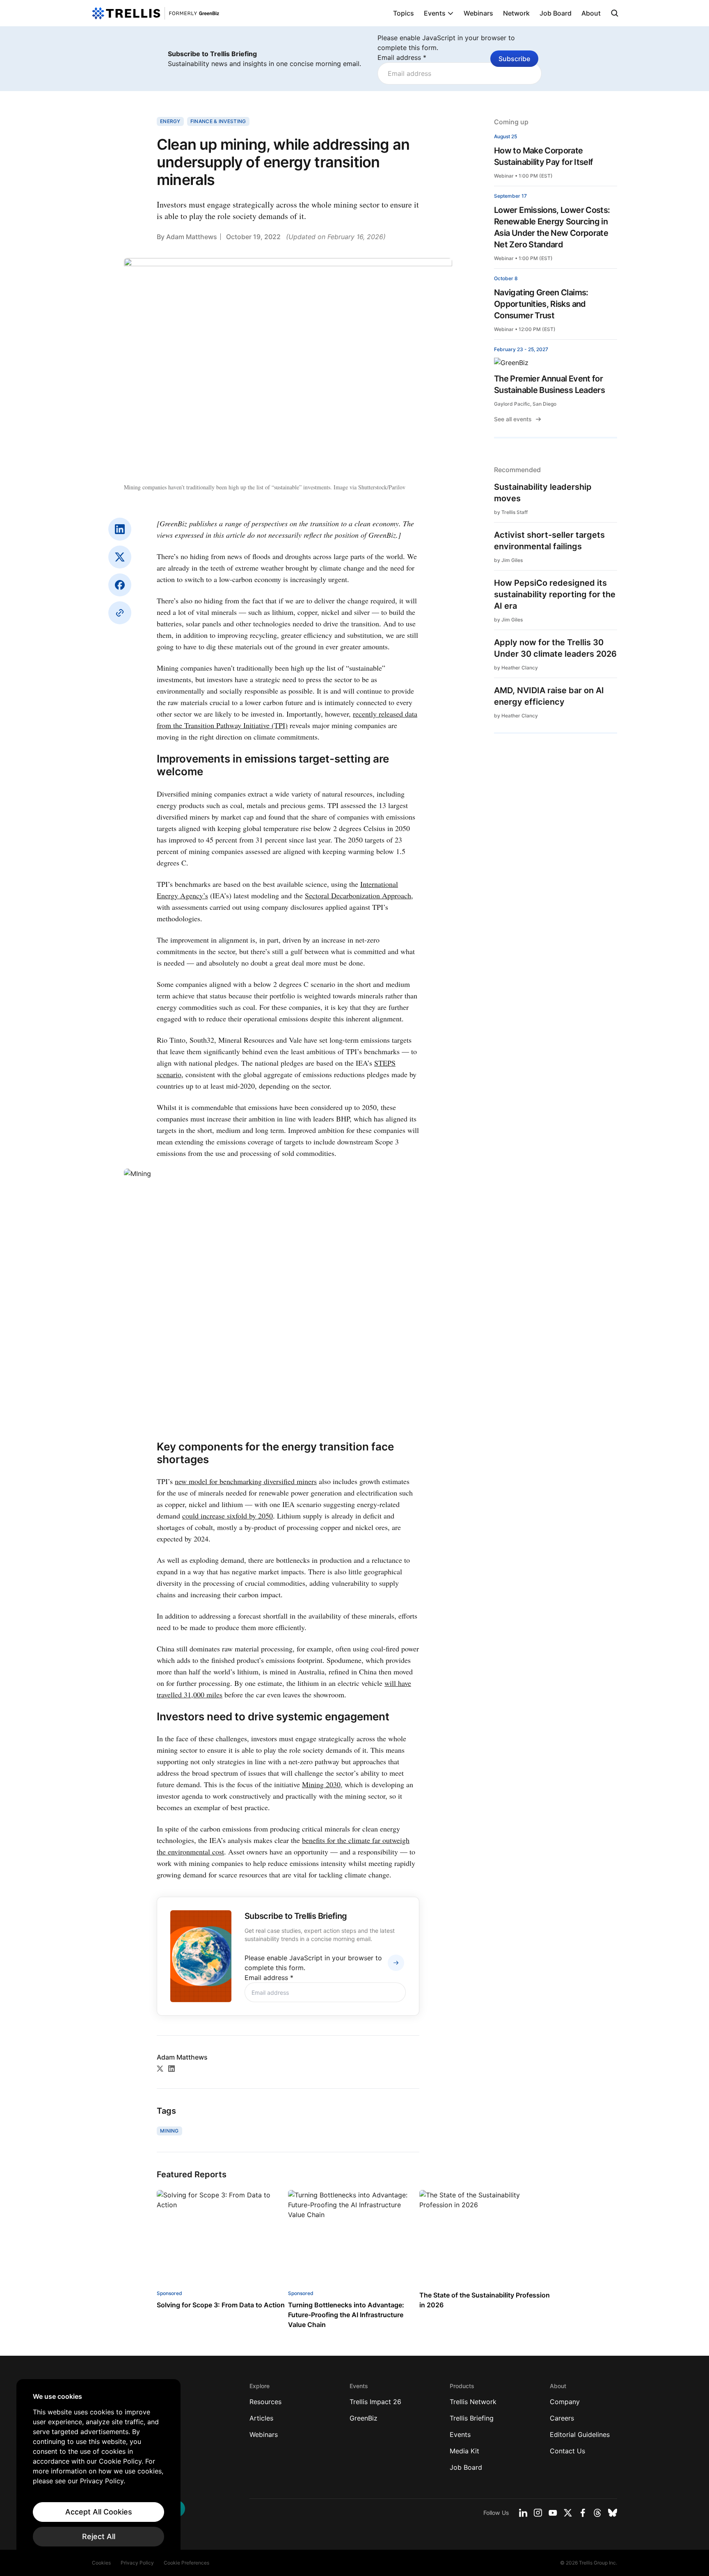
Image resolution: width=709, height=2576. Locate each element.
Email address (402, 57)
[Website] (120, 613)
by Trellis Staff (511, 512)
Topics (404, 13)
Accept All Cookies (99, 2512)
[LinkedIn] (120, 529)
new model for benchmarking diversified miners (246, 1481)
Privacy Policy (137, 2563)
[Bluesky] (613, 2513)
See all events (513, 419)
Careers (562, 2418)
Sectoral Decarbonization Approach (358, 895)
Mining (169, 2131)
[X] (120, 557)
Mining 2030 (321, 1784)
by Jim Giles (508, 560)
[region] (98, 2469)
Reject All (99, 2536)
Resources (265, 2402)
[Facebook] (120, 585)
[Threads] (597, 2513)
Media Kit (464, 2451)
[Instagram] (538, 2513)
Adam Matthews (192, 237)
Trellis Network (473, 2402)
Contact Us (567, 2451)
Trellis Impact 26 (375, 2402)
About (591, 13)
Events (435, 13)
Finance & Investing (218, 121)
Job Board (556, 13)
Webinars (478, 13)
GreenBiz (364, 2418)
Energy (170, 121)
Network (516, 13)
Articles (261, 2418)
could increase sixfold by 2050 (228, 1516)
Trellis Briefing (472, 2418)
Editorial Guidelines (580, 2434)
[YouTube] (553, 2513)
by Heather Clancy (516, 668)
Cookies (101, 2563)
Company (565, 2402)
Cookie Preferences (186, 2563)
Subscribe (514, 59)
